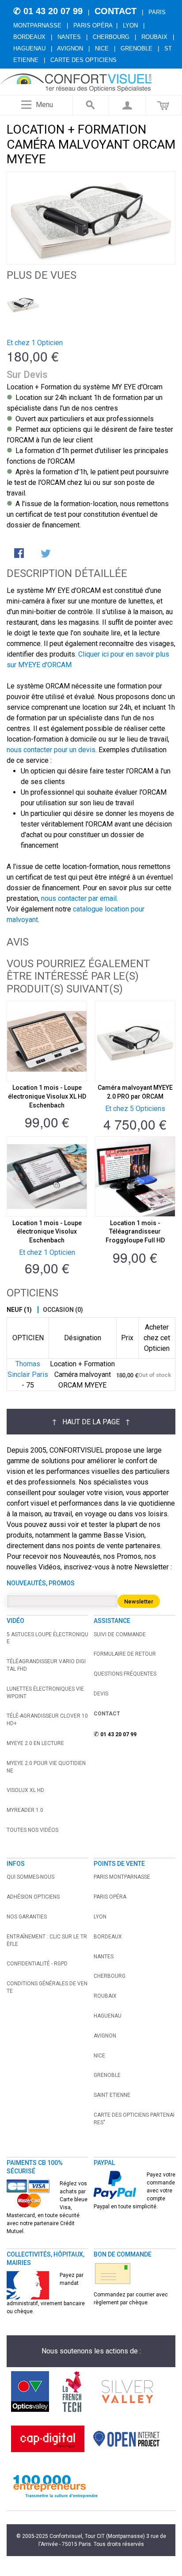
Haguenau (29, 48)
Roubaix (154, 37)
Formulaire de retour (125, 1654)
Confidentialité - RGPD (37, 1964)
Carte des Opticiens (83, 60)
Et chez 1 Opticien (35, 343)
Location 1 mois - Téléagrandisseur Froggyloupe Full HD (135, 1232)
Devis (101, 1694)
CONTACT (116, 11)
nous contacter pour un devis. (52, 750)
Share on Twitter (46, 554)
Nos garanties (27, 1917)
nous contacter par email (79, 898)
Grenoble (136, 48)
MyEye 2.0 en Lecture (35, 1743)
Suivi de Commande (120, 1634)
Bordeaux (29, 37)
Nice (102, 48)
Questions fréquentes (125, 1674)
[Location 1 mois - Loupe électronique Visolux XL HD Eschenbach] (47, 1041)
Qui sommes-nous (30, 1877)
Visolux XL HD (25, 1790)
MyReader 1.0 (25, 1810)
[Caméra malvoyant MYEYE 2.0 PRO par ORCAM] (135, 1041)
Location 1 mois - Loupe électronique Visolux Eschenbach (47, 1232)
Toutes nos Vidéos (32, 1830)
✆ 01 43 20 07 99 (48, 11)
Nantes (69, 37)
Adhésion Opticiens (33, 1897)
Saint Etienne (112, 2095)
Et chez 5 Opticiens (135, 1109)
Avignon (70, 48)
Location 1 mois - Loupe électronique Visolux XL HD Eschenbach (47, 1096)
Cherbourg (111, 37)
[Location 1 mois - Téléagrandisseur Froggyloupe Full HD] (135, 1177)
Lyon (130, 25)
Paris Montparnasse (122, 1877)
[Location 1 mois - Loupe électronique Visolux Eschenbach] (47, 1177)
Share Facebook (20, 554)
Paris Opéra (93, 25)
